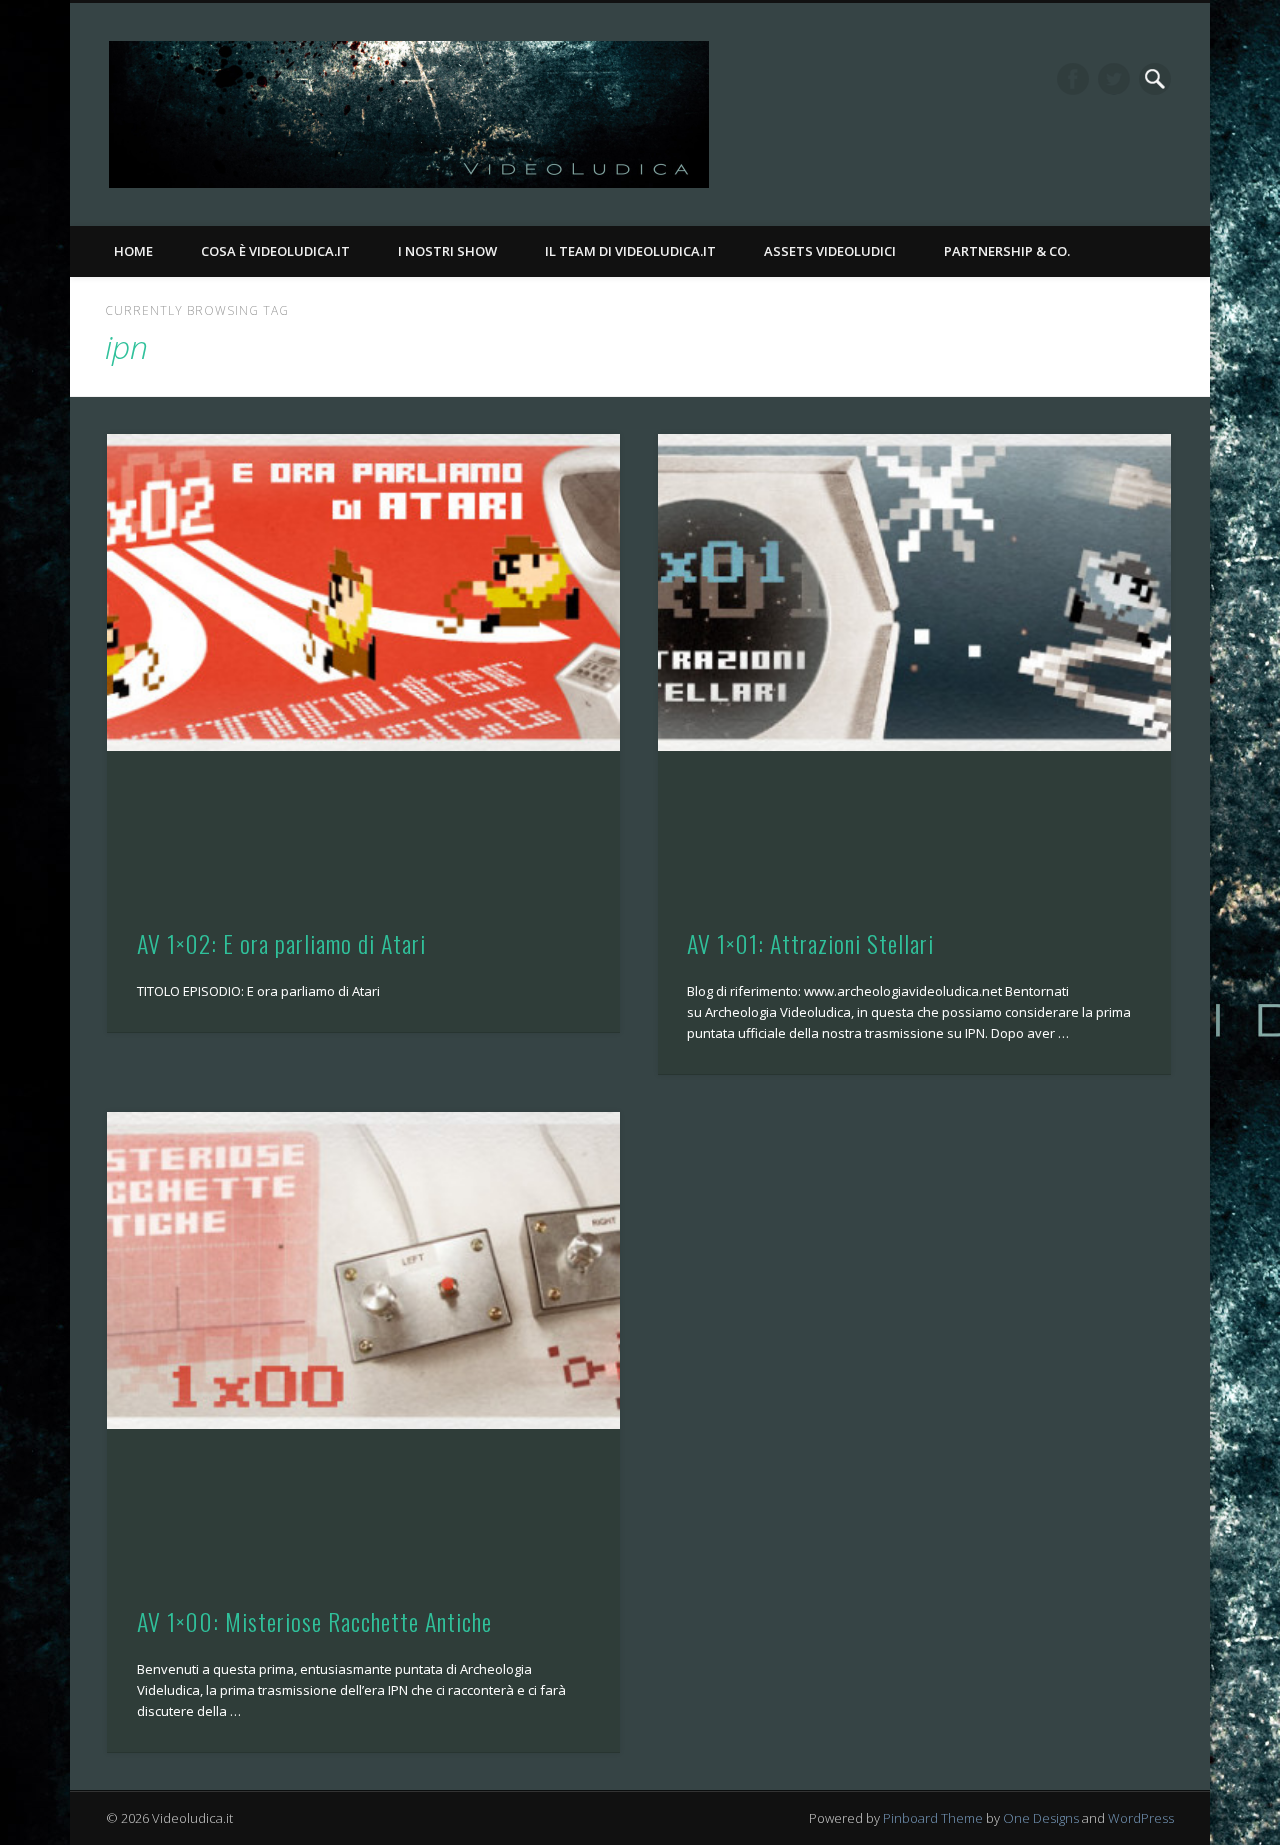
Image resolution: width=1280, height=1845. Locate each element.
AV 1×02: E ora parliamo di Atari (281, 943)
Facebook (1073, 79)
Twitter (1114, 79)
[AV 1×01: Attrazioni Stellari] (914, 592)
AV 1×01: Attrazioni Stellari (810, 943)
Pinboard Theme (933, 1818)
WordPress (1141, 1818)
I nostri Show (447, 251)
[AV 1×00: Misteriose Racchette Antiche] (363, 1270)
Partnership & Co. (1007, 251)
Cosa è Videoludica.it (275, 251)
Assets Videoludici (830, 251)
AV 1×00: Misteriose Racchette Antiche (314, 1621)
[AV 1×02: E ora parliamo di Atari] (363, 592)
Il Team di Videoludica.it (630, 251)
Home (133, 251)
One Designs (1041, 1818)
